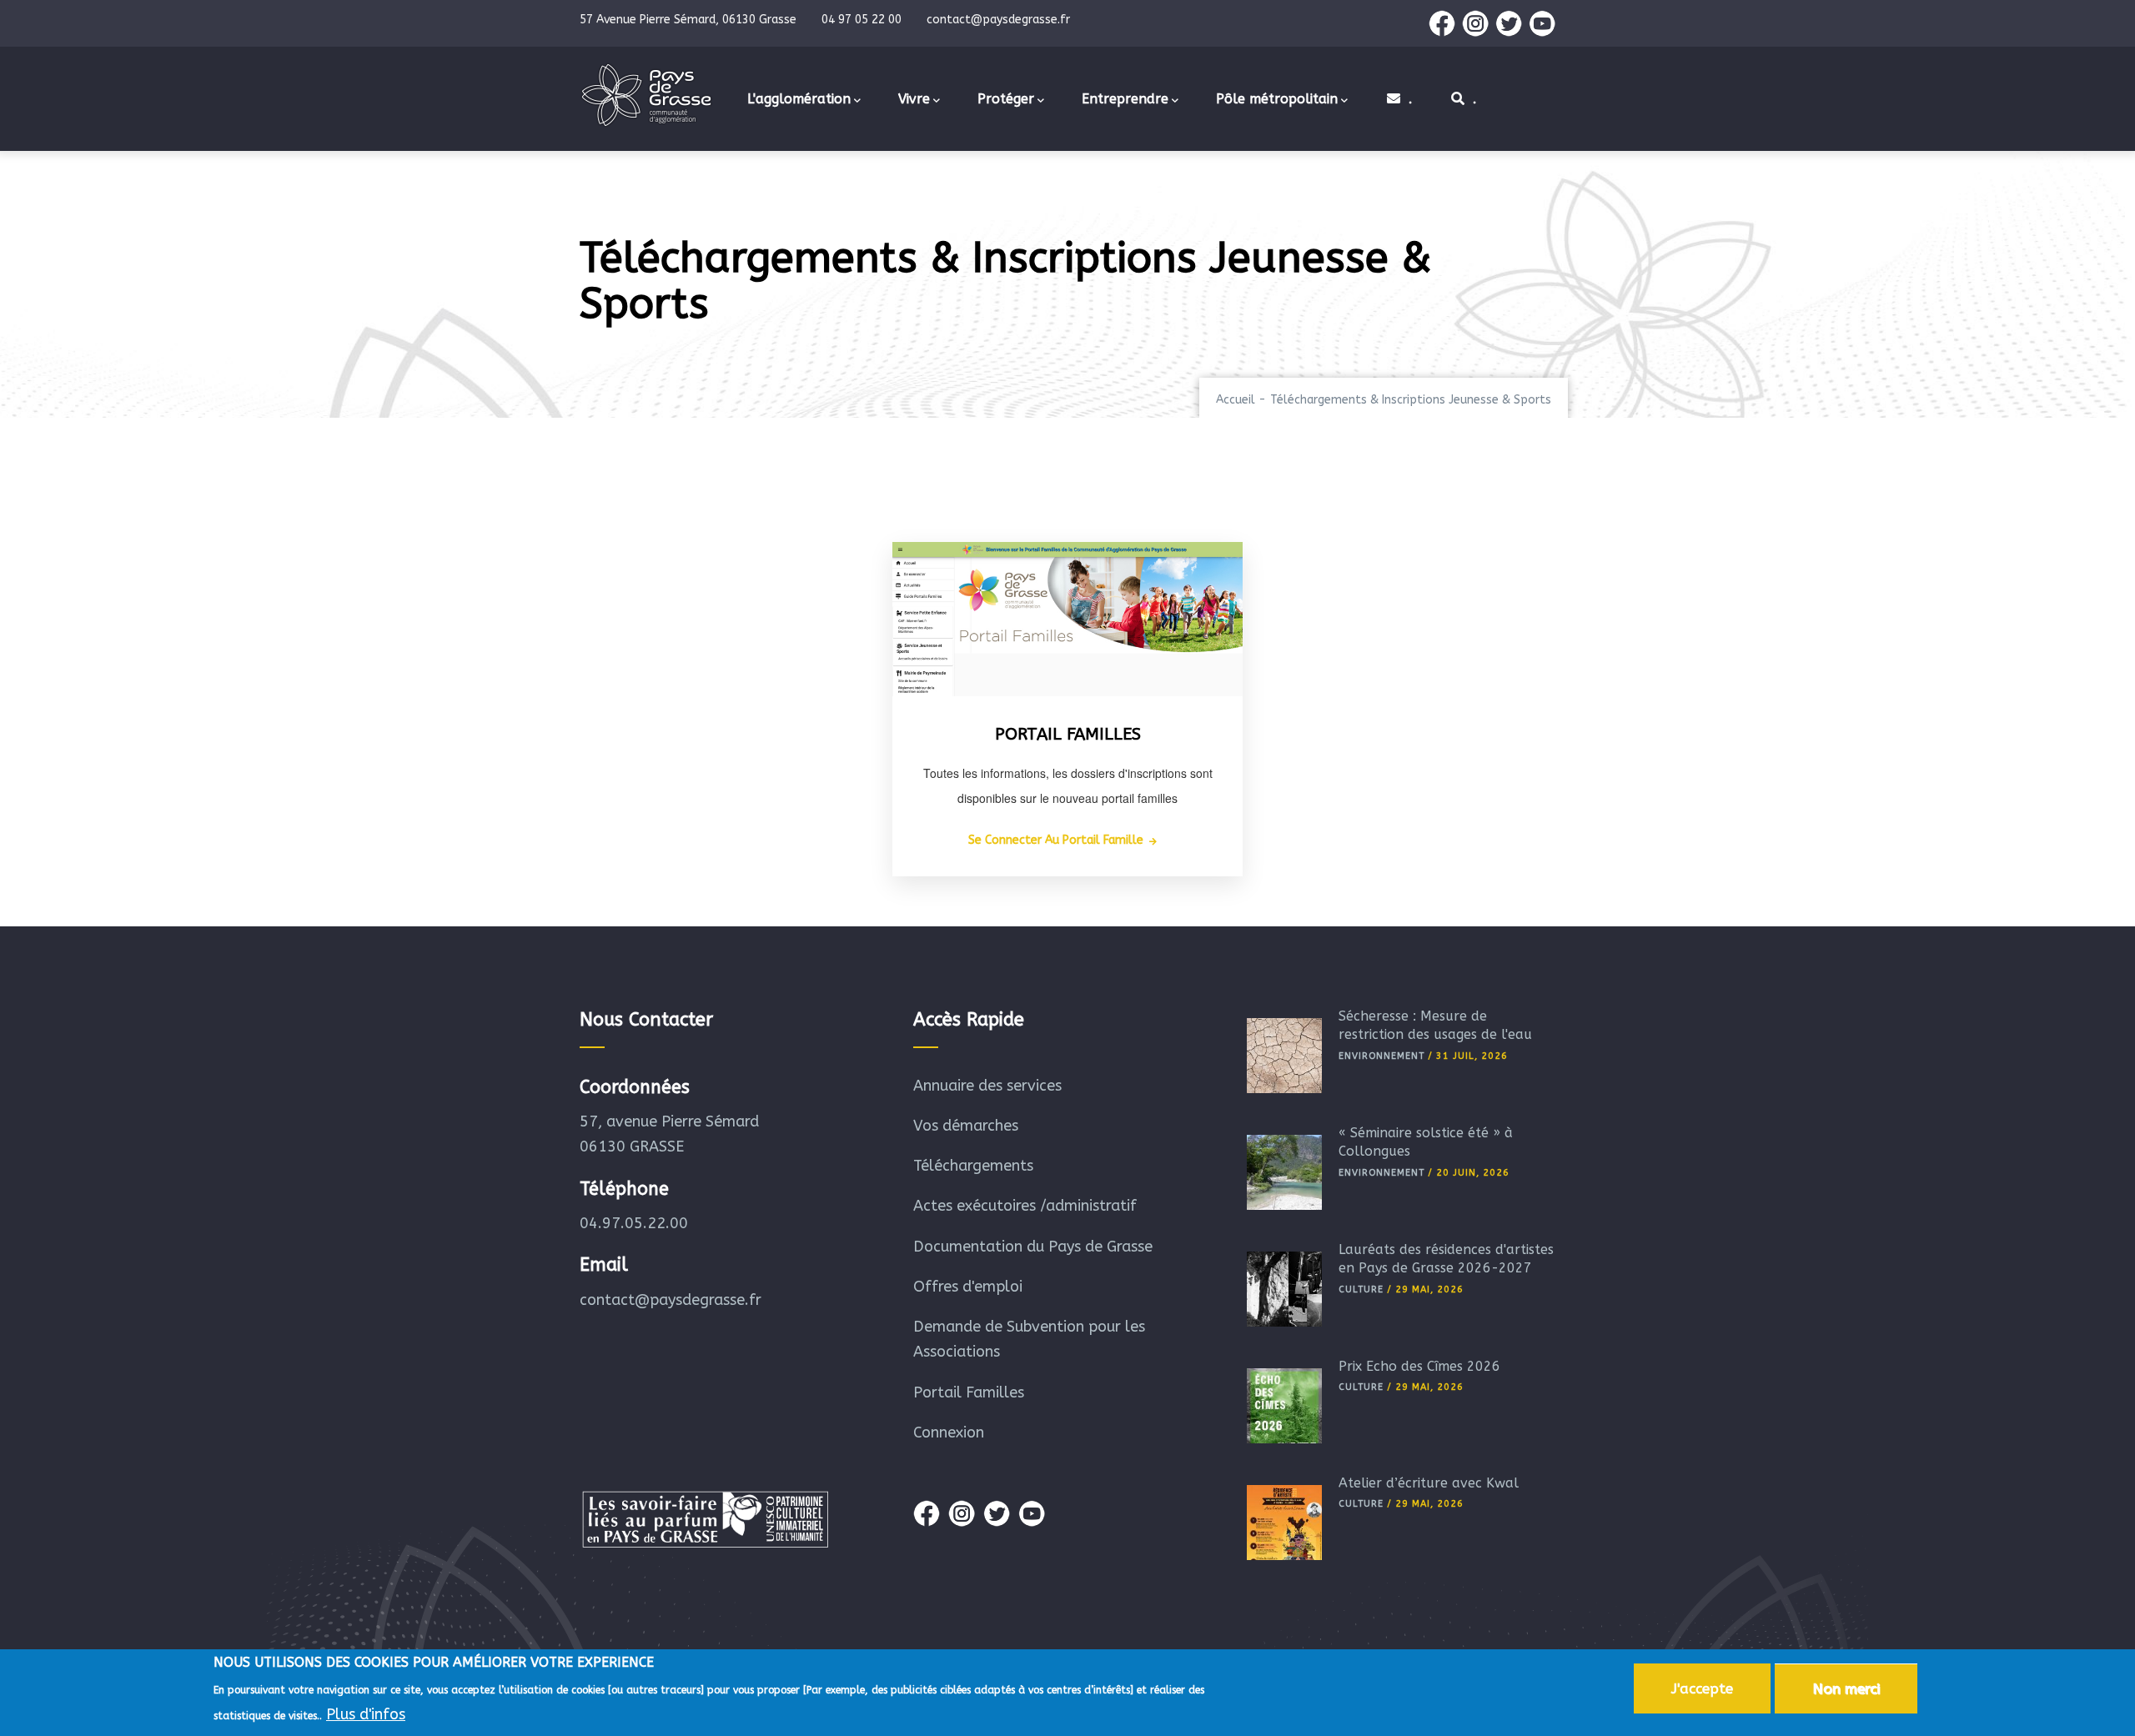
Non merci (1846, 1688)
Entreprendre (1125, 99)
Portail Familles (969, 1392)
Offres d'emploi (968, 1287)
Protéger (1006, 99)
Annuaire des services (987, 1086)
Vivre (914, 99)
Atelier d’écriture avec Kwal (1429, 1483)
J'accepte (1702, 1688)
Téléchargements (973, 1166)
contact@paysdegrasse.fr (671, 1300)
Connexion (949, 1432)
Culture (1361, 1289)
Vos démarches (966, 1126)
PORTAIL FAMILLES (1068, 734)
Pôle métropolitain (1277, 99)
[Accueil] (646, 95)
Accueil (1236, 400)
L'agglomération (799, 99)
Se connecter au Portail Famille (1056, 840)
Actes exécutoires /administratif (1025, 1206)
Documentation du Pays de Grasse (1033, 1247)
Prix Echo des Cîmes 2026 (1419, 1366)
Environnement (1381, 1056)
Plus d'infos (366, 1713)
